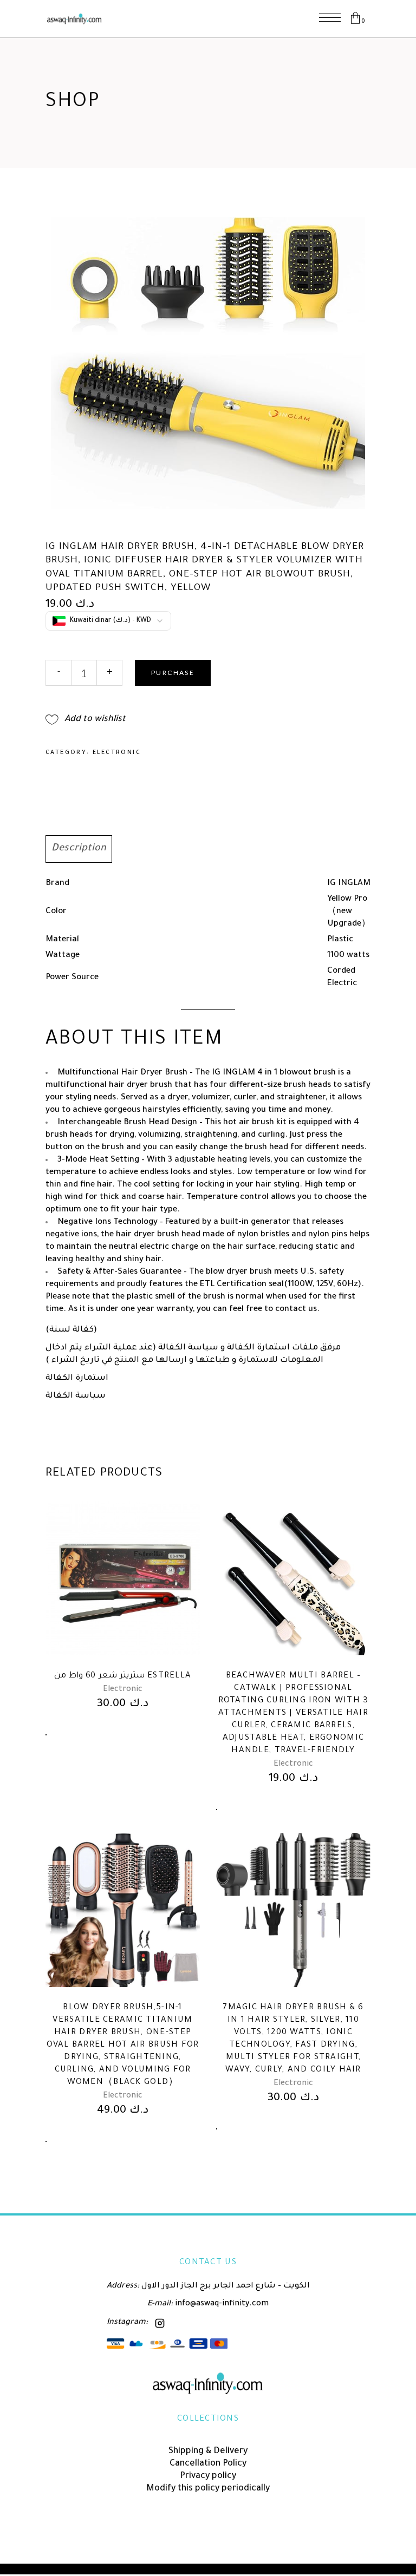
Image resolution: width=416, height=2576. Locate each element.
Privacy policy (208, 2476)
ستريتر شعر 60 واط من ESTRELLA (123, 1676)
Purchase (173, 673)
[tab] (79, 849)
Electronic (117, 753)
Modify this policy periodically (208, 2489)
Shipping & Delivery (208, 2452)
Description (79, 849)
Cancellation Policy (208, 2464)
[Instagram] (160, 2323)
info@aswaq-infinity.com (221, 2304)
